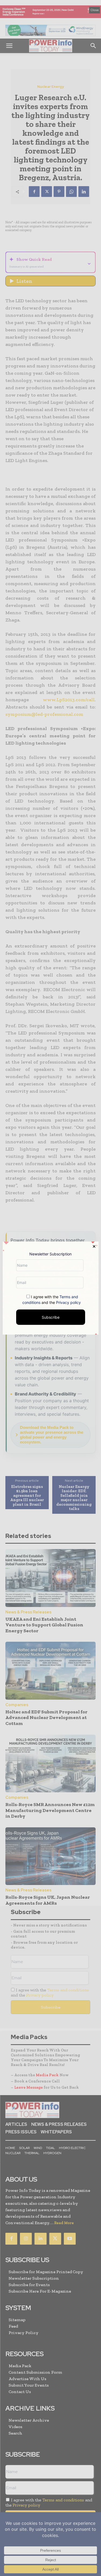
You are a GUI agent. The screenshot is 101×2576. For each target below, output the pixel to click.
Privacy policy (68, 1302)
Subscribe (51, 1317)
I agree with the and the (52, 1299)
